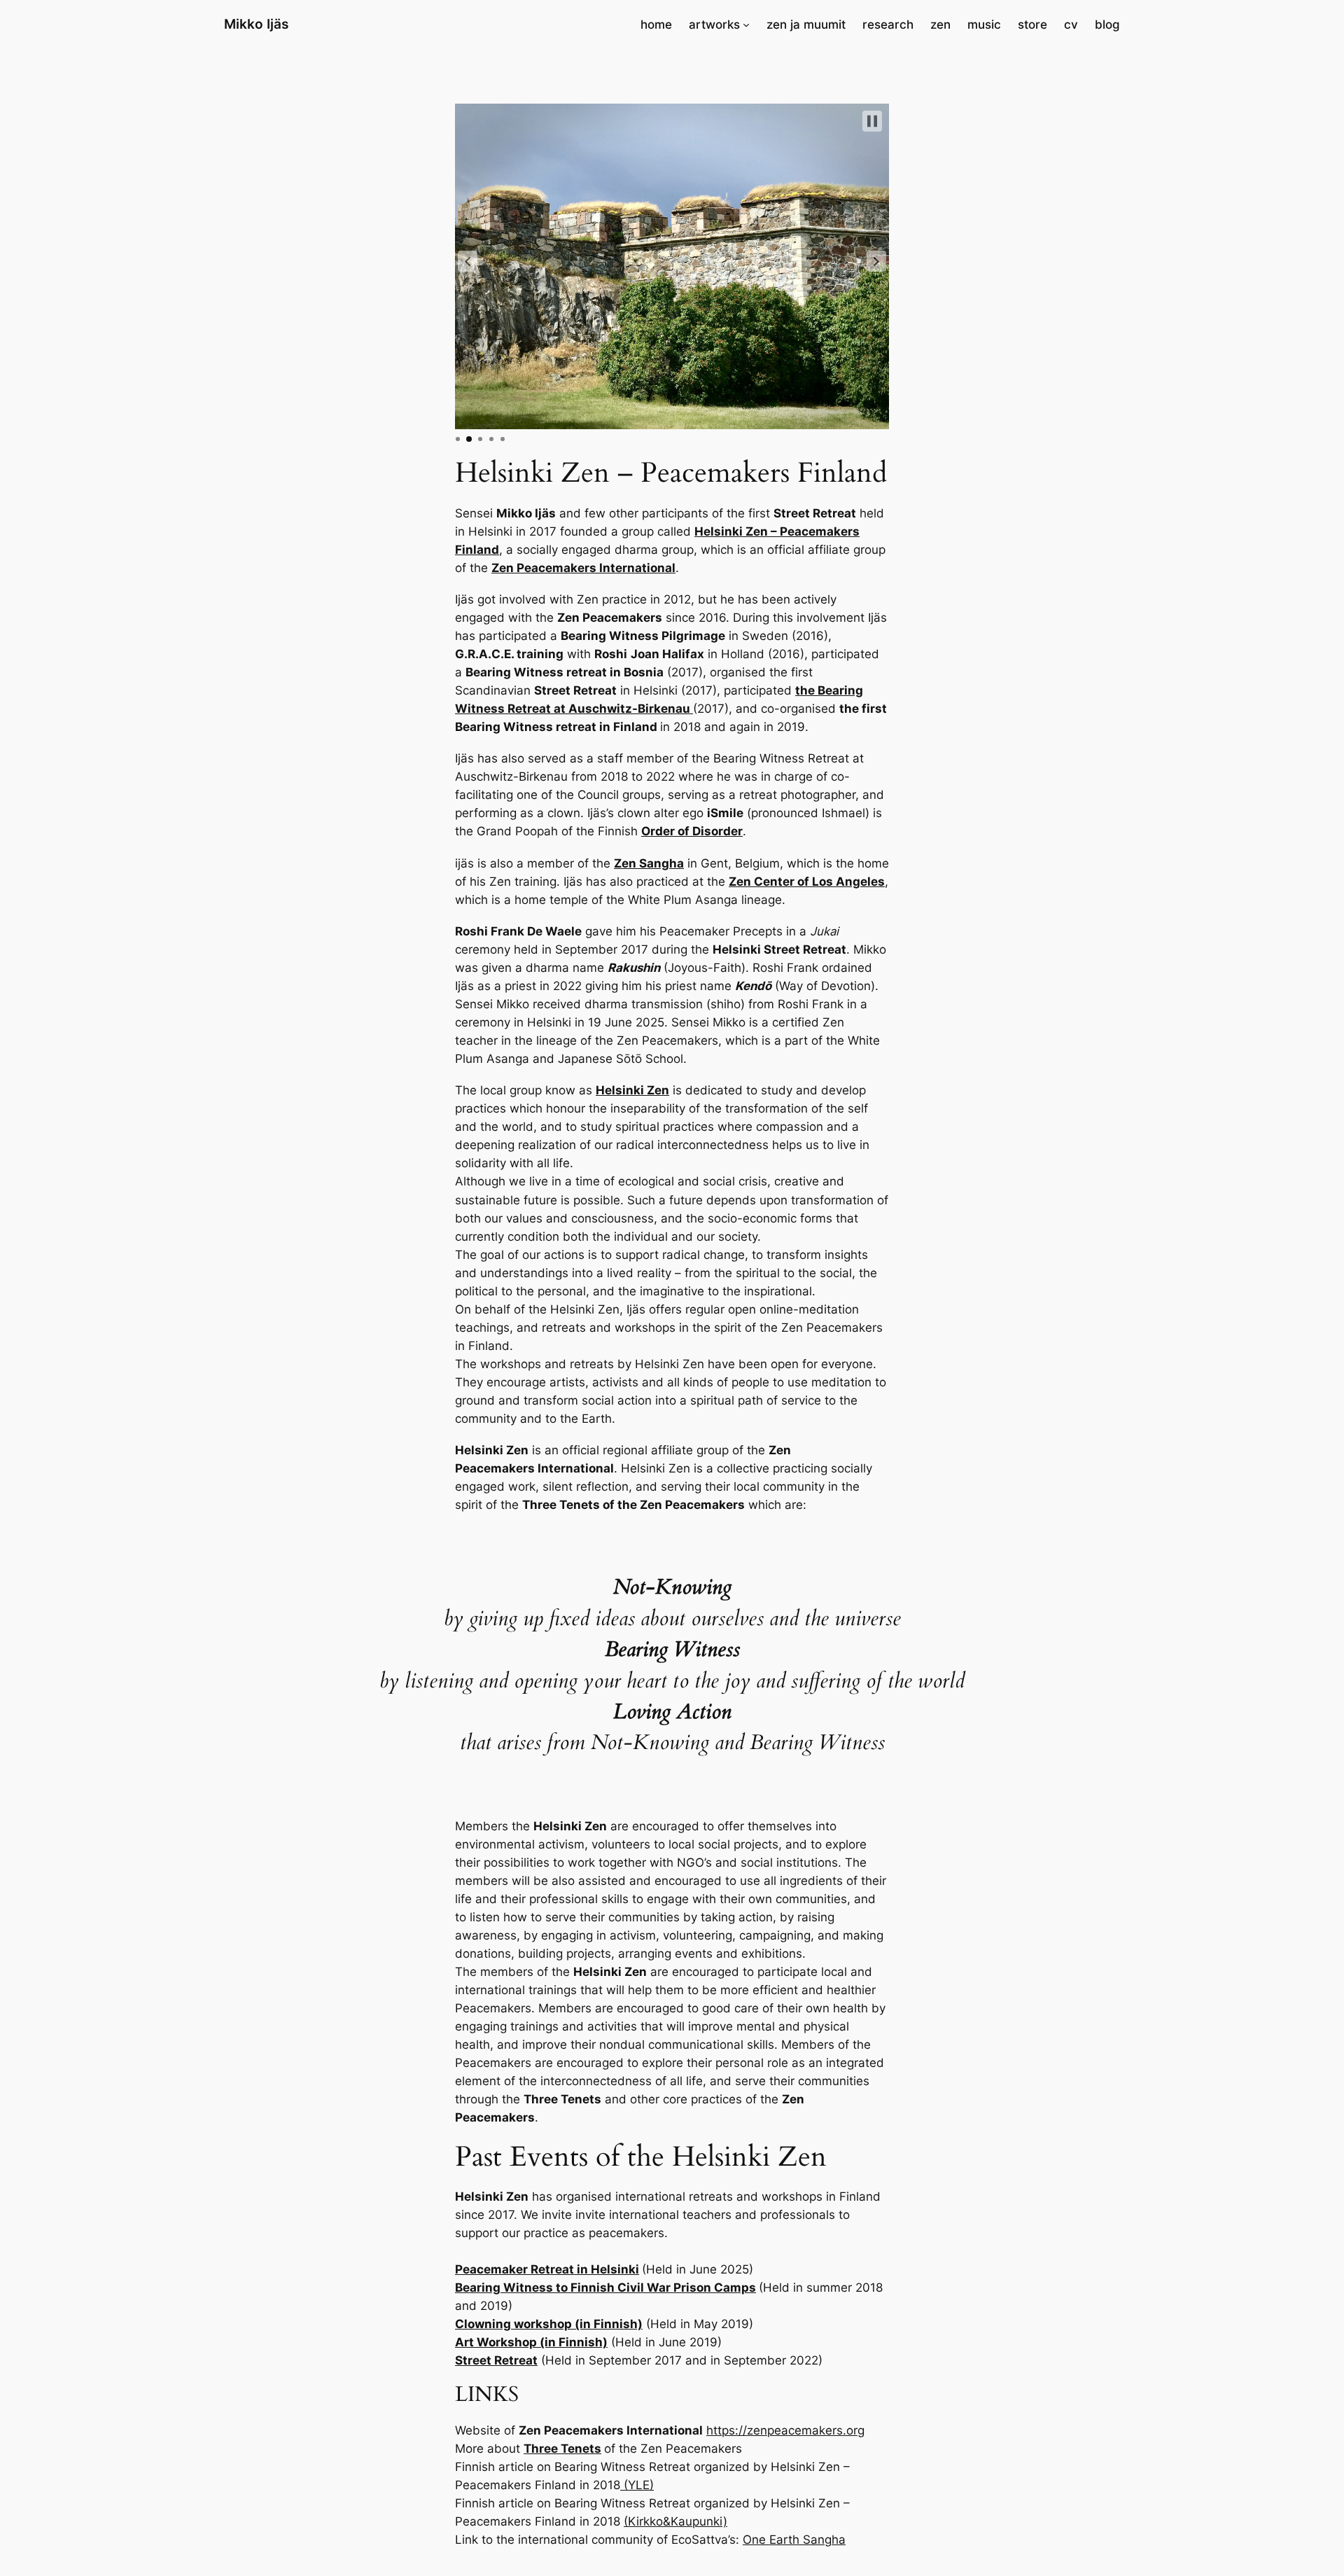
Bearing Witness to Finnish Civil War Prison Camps (605, 2288)
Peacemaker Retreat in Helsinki (547, 2269)
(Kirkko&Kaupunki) (675, 2521)
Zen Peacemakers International (583, 568)
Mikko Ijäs (256, 24)
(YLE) (637, 2485)
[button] (468, 261)
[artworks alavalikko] (746, 25)
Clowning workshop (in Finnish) (549, 2324)
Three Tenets (562, 2449)
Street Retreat (496, 2360)
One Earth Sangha (794, 2540)
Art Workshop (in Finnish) (531, 2342)
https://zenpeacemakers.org (785, 2430)
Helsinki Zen (632, 1090)
